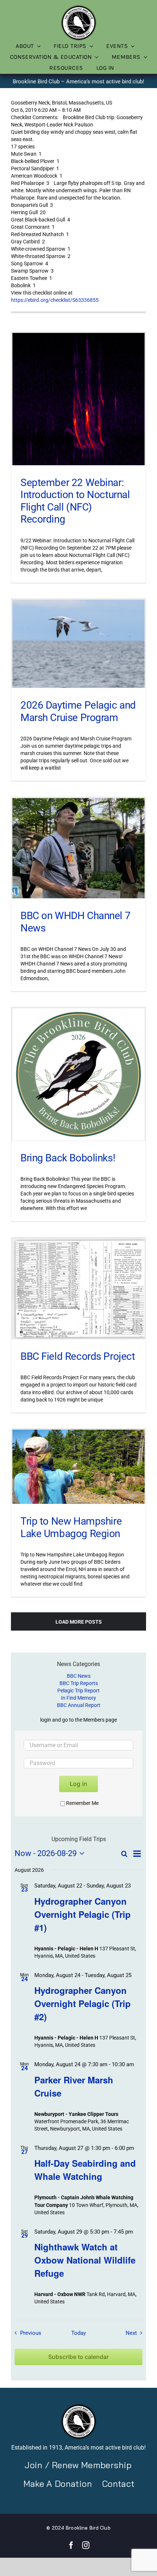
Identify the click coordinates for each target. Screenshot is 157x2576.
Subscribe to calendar (78, 2357)
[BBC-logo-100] (78, 7)
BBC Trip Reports (79, 1683)
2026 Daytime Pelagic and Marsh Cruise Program (78, 711)
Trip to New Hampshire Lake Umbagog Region (71, 1527)
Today (78, 2333)
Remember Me (82, 1803)
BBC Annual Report (79, 1705)
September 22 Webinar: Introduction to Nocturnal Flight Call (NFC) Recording (75, 501)
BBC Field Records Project (78, 1356)
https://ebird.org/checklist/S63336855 (55, 300)
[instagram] (86, 2545)
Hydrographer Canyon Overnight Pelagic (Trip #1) (83, 1914)
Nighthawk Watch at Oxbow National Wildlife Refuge (85, 2260)
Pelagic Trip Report (78, 1691)
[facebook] (71, 2545)
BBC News (79, 1676)
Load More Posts (79, 1622)
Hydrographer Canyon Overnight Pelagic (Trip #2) (83, 2003)
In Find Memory (78, 1698)
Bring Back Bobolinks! (68, 1158)
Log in (78, 1784)
